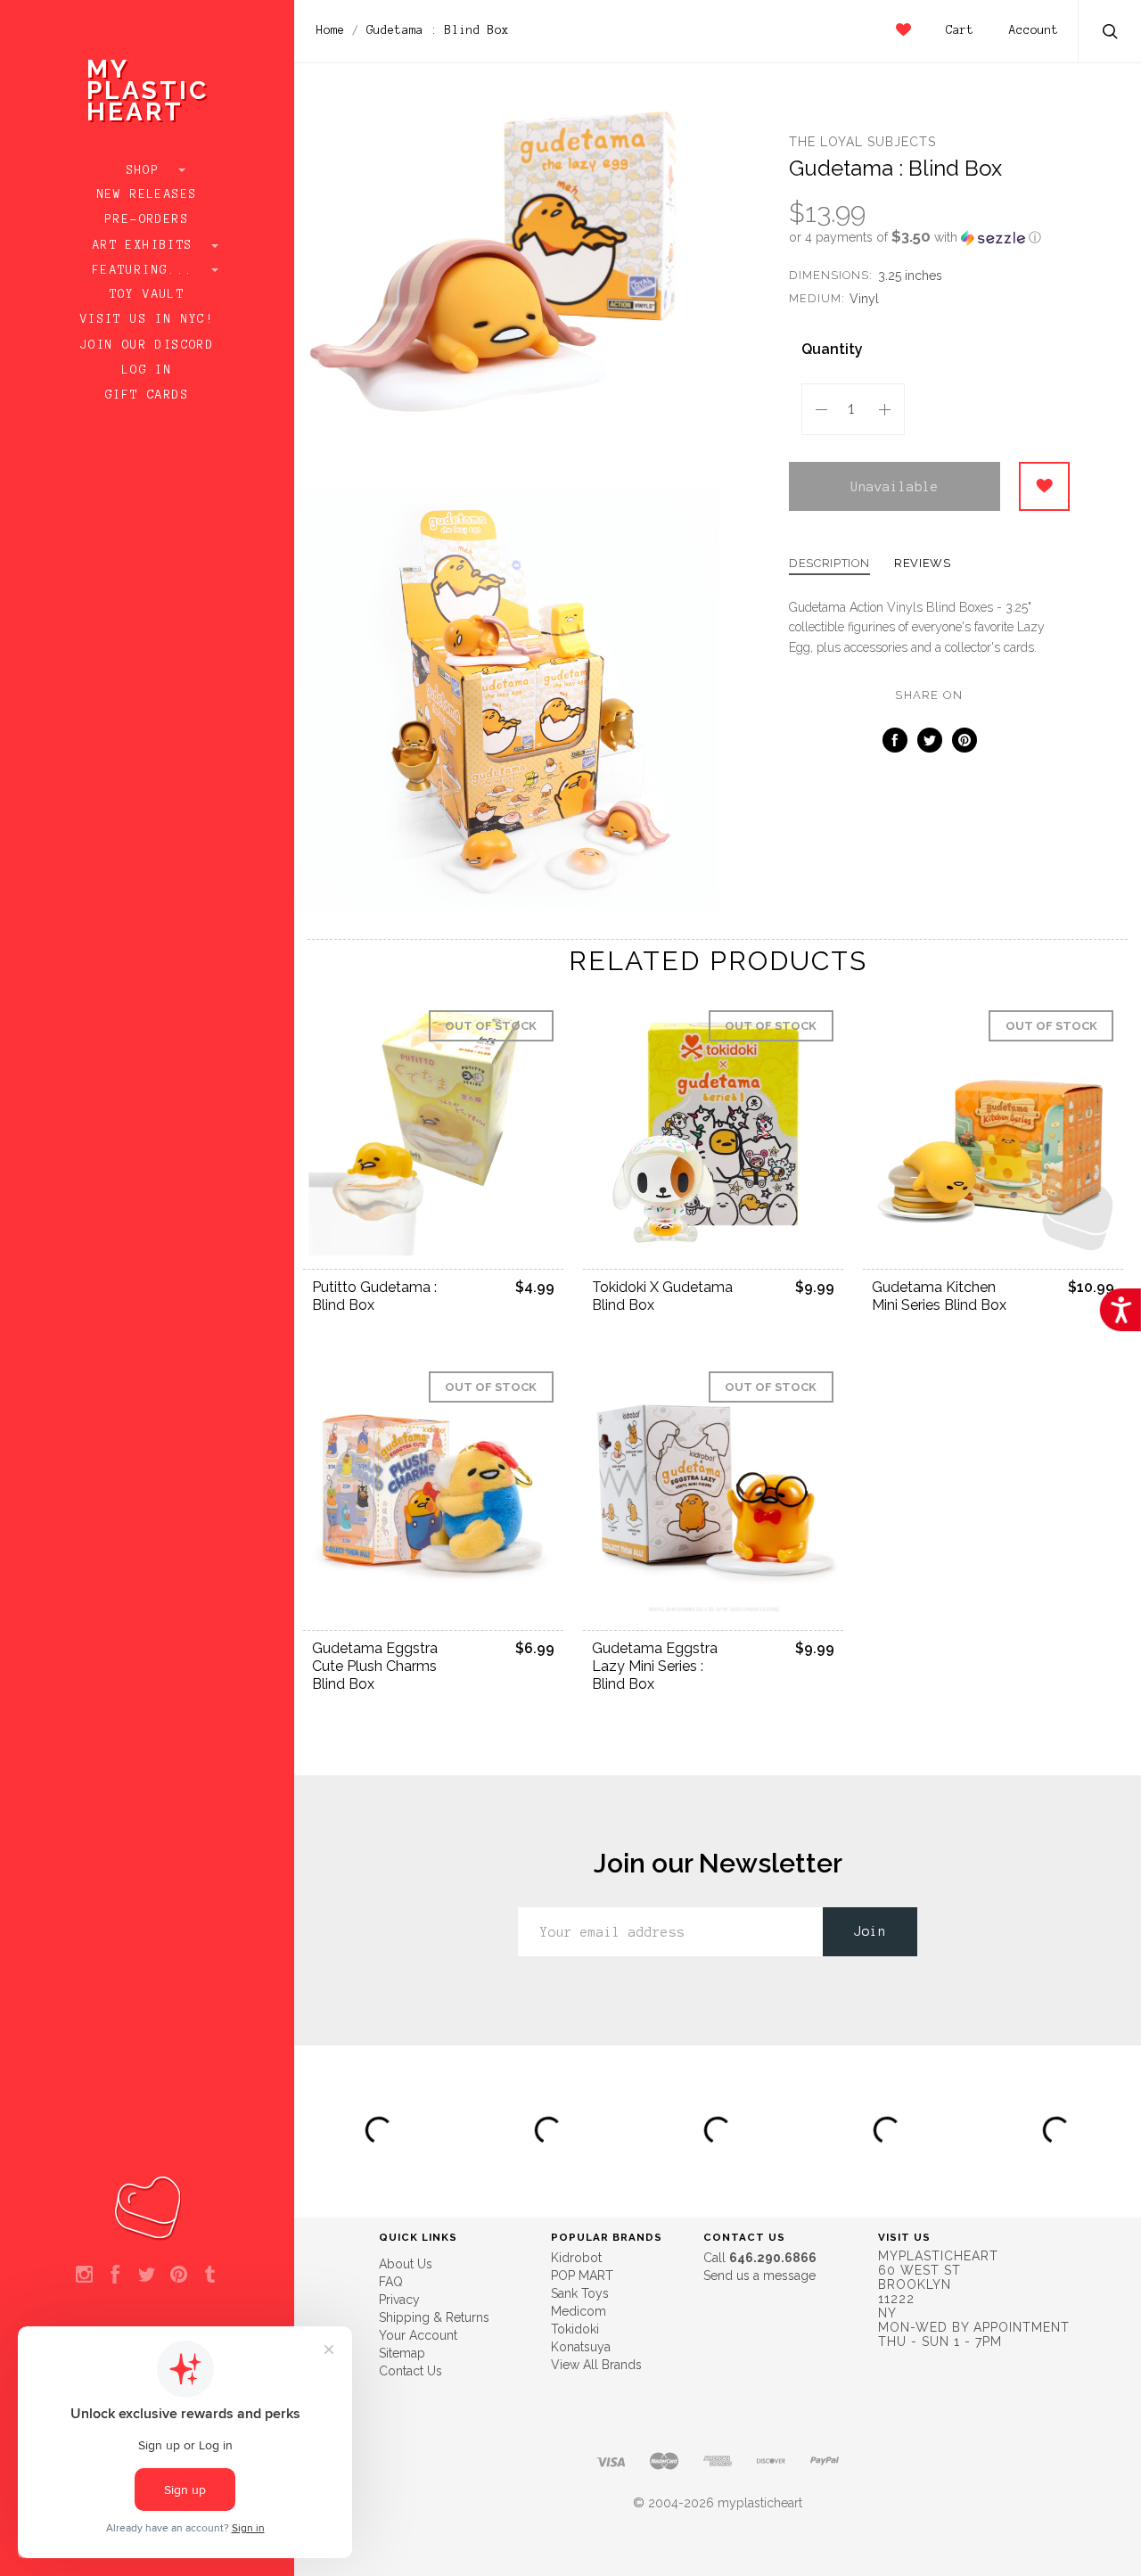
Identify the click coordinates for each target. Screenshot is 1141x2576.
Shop (148, 170)
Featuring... (147, 270)
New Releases (148, 194)
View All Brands (596, 2365)
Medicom (579, 2311)
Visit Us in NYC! (147, 319)
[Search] (1111, 33)
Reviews (923, 564)
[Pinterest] (179, 2276)
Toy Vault (148, 294)
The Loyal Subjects (862, 142)
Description (829, 564)
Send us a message (759, 2276)
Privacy (399, 2300)
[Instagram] (84, 2276)
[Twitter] (147, 2276)
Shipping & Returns (434, 2317)
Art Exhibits (147, 245)
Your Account (418, 2335)
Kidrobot (576, 2258)
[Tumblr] (210, 2276)
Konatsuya (581, 2347)
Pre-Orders (147, 219)
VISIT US (904, 2237)
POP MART (582, 2276)
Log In (147, 370)
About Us (406, 2264)
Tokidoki (575, 2329)
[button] (929, 237)
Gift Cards (147, 395)
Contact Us (410, 2371)
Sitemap (402, 2353)
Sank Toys (580, 2293)
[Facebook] (115, 2276)
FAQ (391, 2282)
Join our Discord (147, 345)
